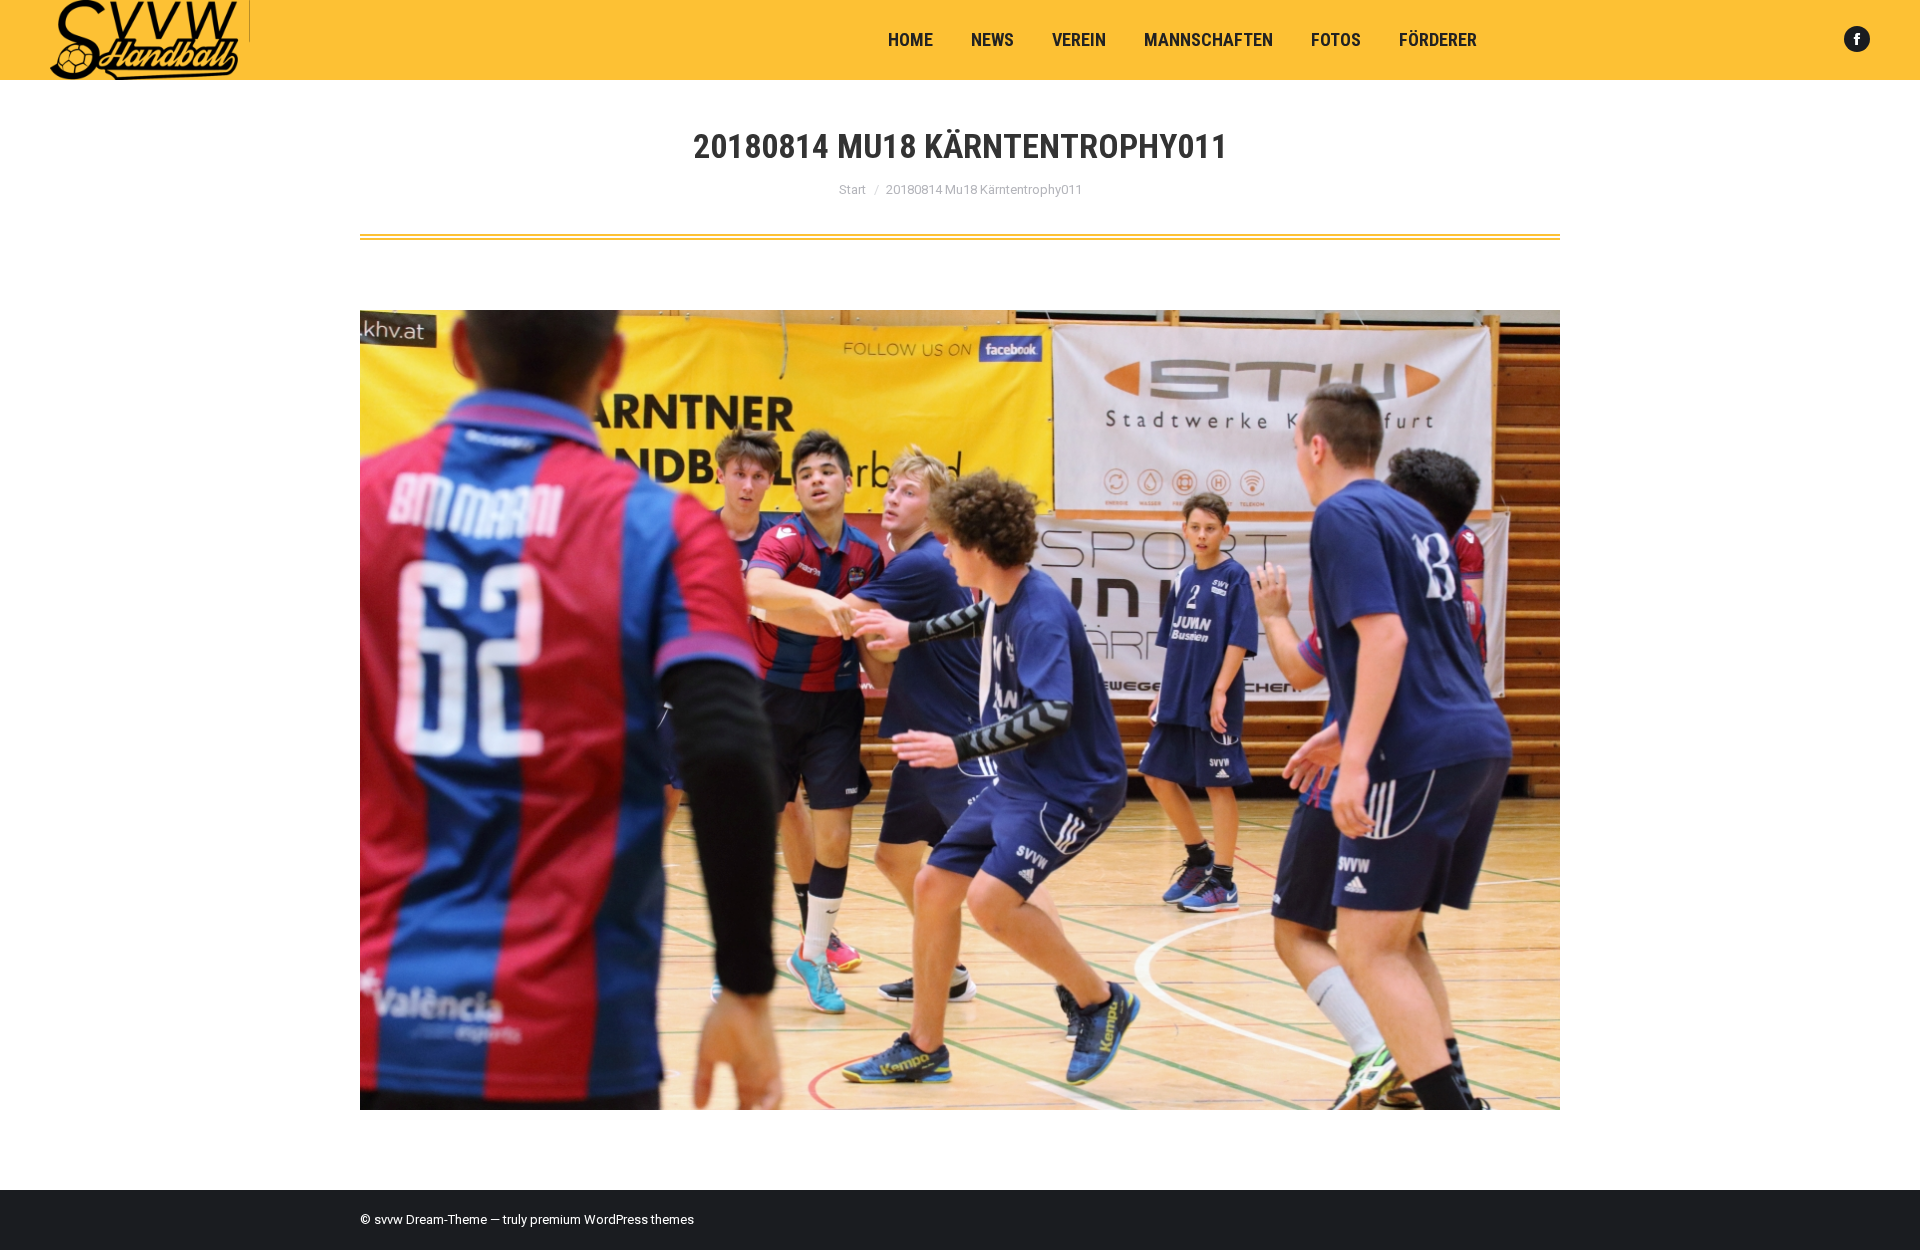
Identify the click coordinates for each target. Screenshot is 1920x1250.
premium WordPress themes (612, 1219)
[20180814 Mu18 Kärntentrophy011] (960, 710)
